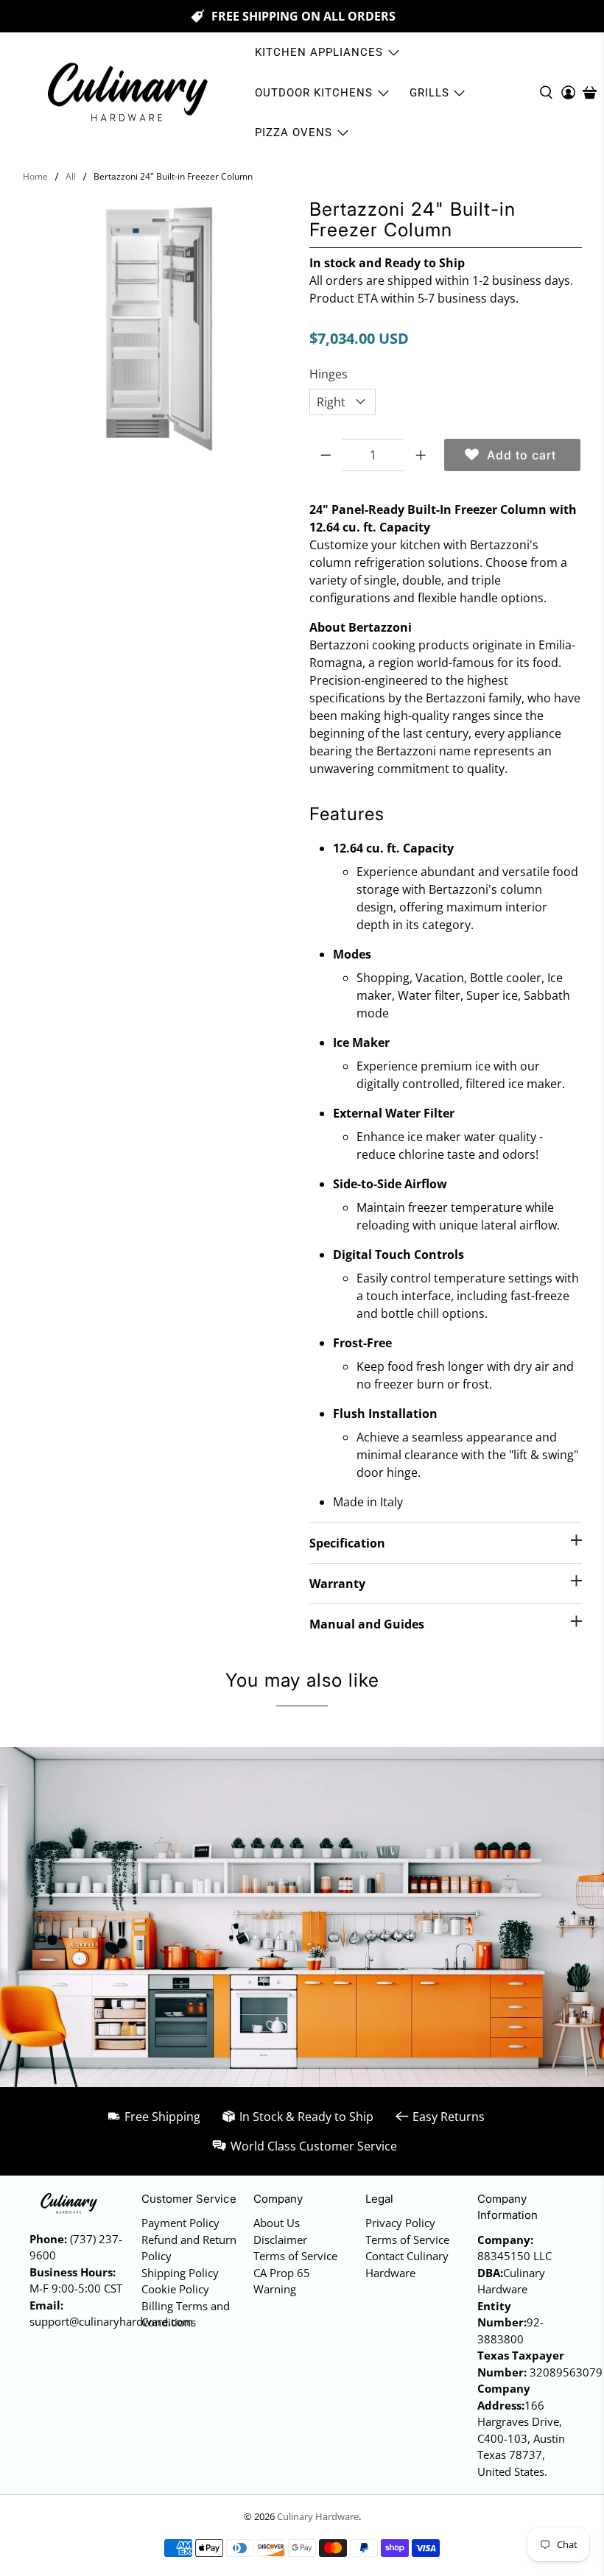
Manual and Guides (367, 1624)
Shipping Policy (180, 2273)
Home (35, 177)
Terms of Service (295, 2256)
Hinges (329, 374)
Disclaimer (280, 2240)
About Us (277, 2223)
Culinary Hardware (318, 2516)
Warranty (337, 1584)
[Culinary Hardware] (127, 92)
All (71, 177)
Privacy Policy (400, 2223)
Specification (347, 1543)
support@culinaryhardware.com (111, 2321)
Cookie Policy (175, 2289)
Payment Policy (180, 2223)
